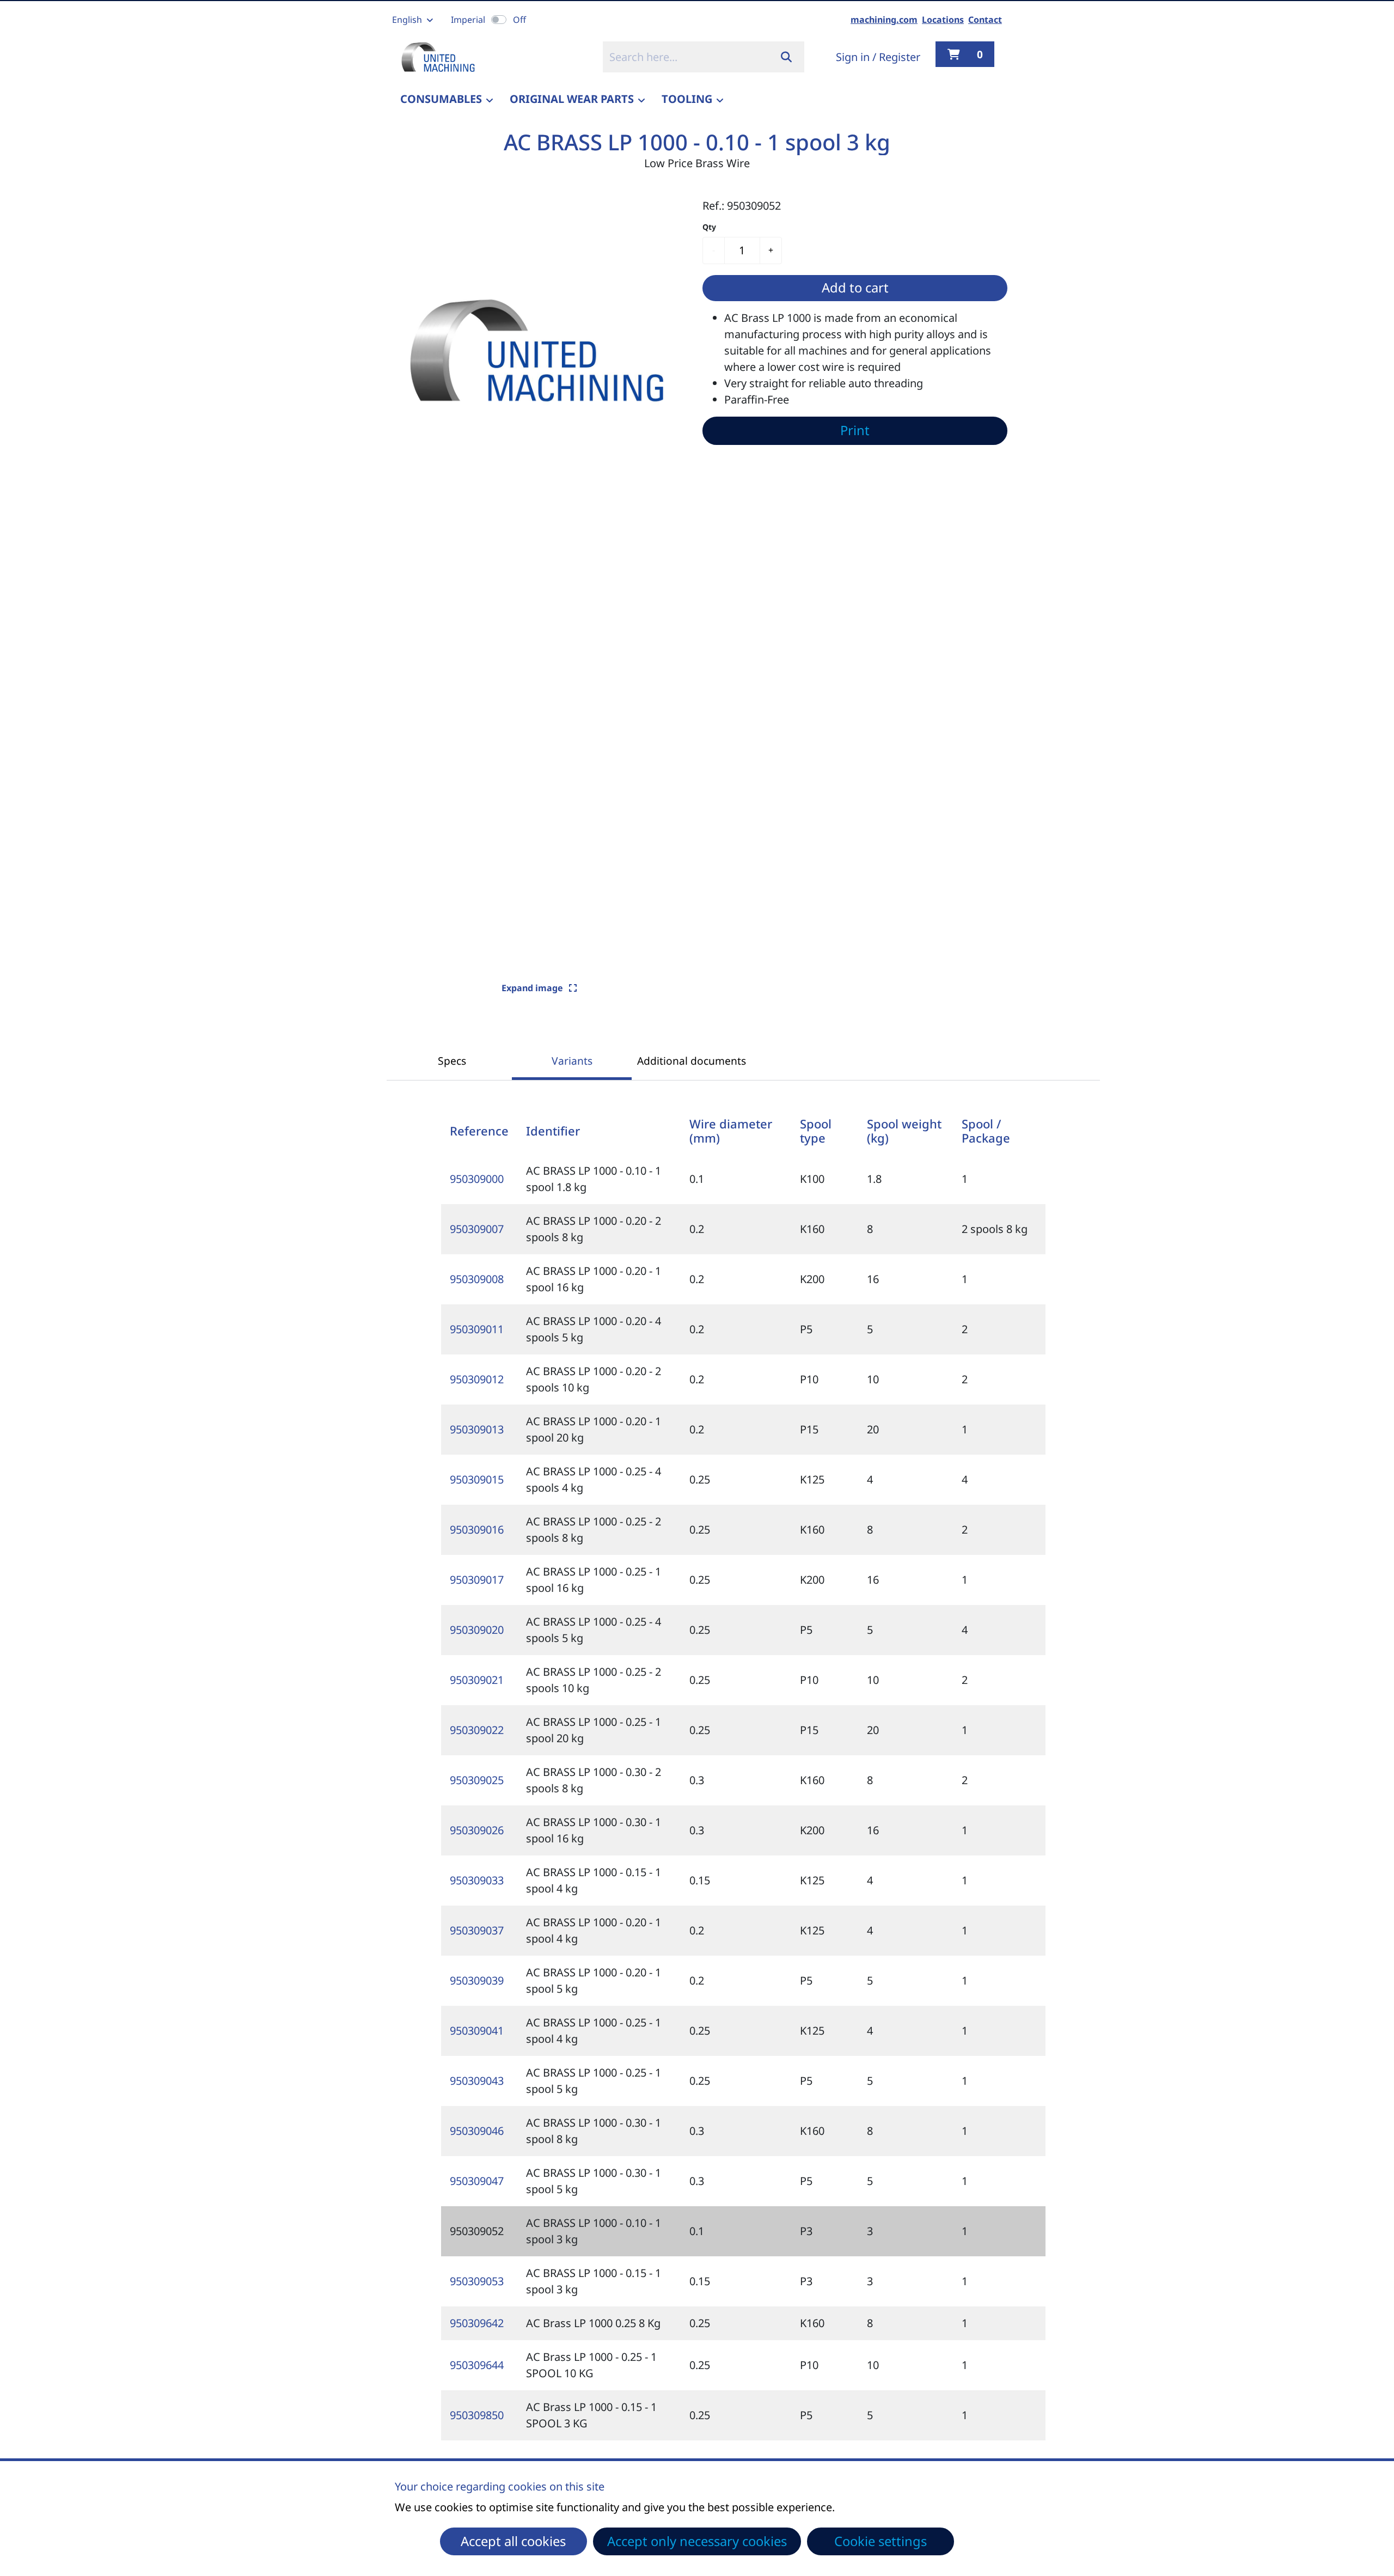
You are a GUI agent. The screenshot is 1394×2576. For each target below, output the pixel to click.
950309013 (477, 1429)
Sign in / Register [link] (878, 57)
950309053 (477, 2281)
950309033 (477, 1880)
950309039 (477, 1980)
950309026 (477, 1830)
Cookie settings (881, 2541)
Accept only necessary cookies (697, 2541)
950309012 (477, 1379)
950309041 (477, 2031)
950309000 (477, 1179)
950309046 (477, 2131)
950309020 (477, 1630)
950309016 (477, 1530)
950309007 (477, 1229)
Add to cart (855, 288)
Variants (572, 1061)
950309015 (477, 1479)
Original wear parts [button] (572, 99)
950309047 (477, 2181)
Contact (985, 20)
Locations (943, 20)
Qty (709, 227)
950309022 (477, 1730)
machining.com (884, 20)
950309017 (477, 1580)
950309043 (477, 2081)
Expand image (533, 988)
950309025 (477, 1780)
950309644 (477, 2365)
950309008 (477, 1279)
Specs (452, 1061)
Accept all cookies (513, 2541)
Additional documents (692, 1061)
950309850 (477, 2415)
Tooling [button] (687, 99)
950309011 (477, 1329)
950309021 (477, 1680)
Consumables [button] (441, 99)
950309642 (477, 2323)
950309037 (477, 1930)
